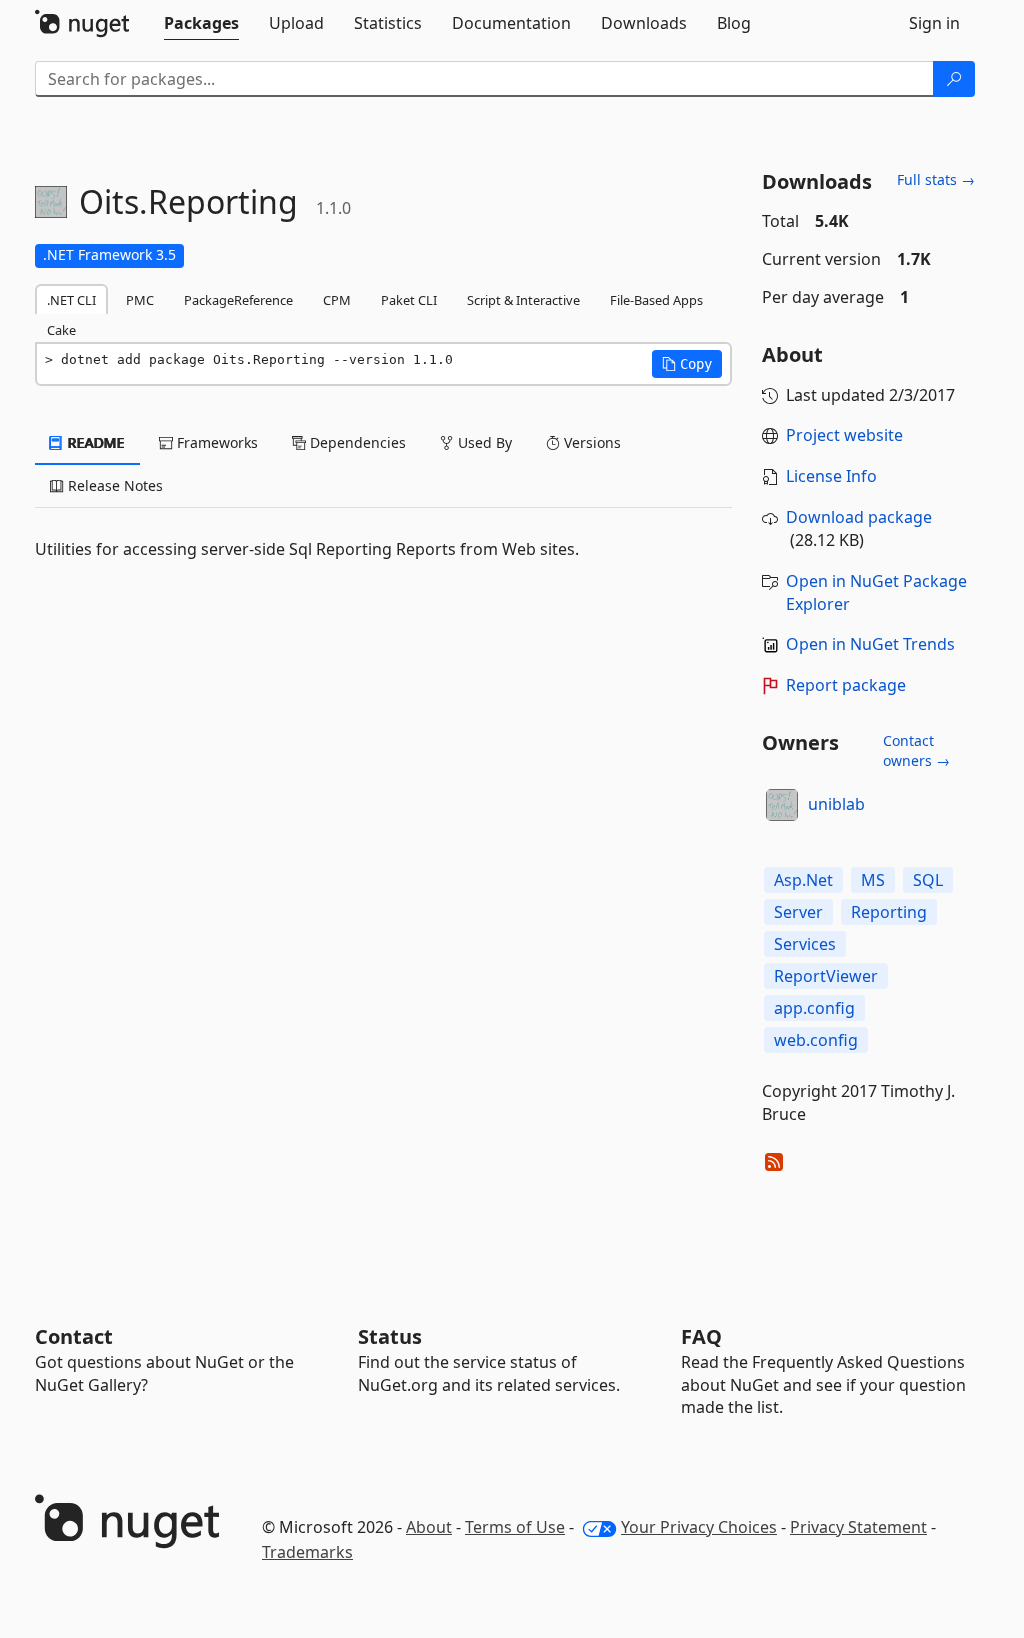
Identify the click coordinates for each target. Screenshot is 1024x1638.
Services (805, 944)
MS (873, 880)
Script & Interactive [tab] (523, 300)
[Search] (954, 79)
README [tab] (94, 442)
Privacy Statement (858, 1527)
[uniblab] (782, 805)
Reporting (889, 912)
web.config (816, 1040)
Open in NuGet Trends (870, 644)
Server (798, 912)
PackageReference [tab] (238, 300)
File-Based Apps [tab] (656, 300)
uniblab (836, 804)
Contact (74, 1336)
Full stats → (936, 179)
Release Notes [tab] (113, 485)
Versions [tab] (590, 442)
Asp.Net (803, 880)
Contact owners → (916, 750)
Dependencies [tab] (356, 442)
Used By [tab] (483, 442)
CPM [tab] (337, 300)
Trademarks (307, 1552)
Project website (844, 435)
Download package (859, 517)
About (429, 1527)
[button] (687, 364)
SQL (928, 880)
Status (390, 1336)
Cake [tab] (61, 330)
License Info (831, 476)
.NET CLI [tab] (71, 300)
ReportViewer (826, 976)
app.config (814, 1008)
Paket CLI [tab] (409, 300)
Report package (846, 685)
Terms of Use (515, 1527)
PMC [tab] (140, 300)
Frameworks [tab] (215, 442)
